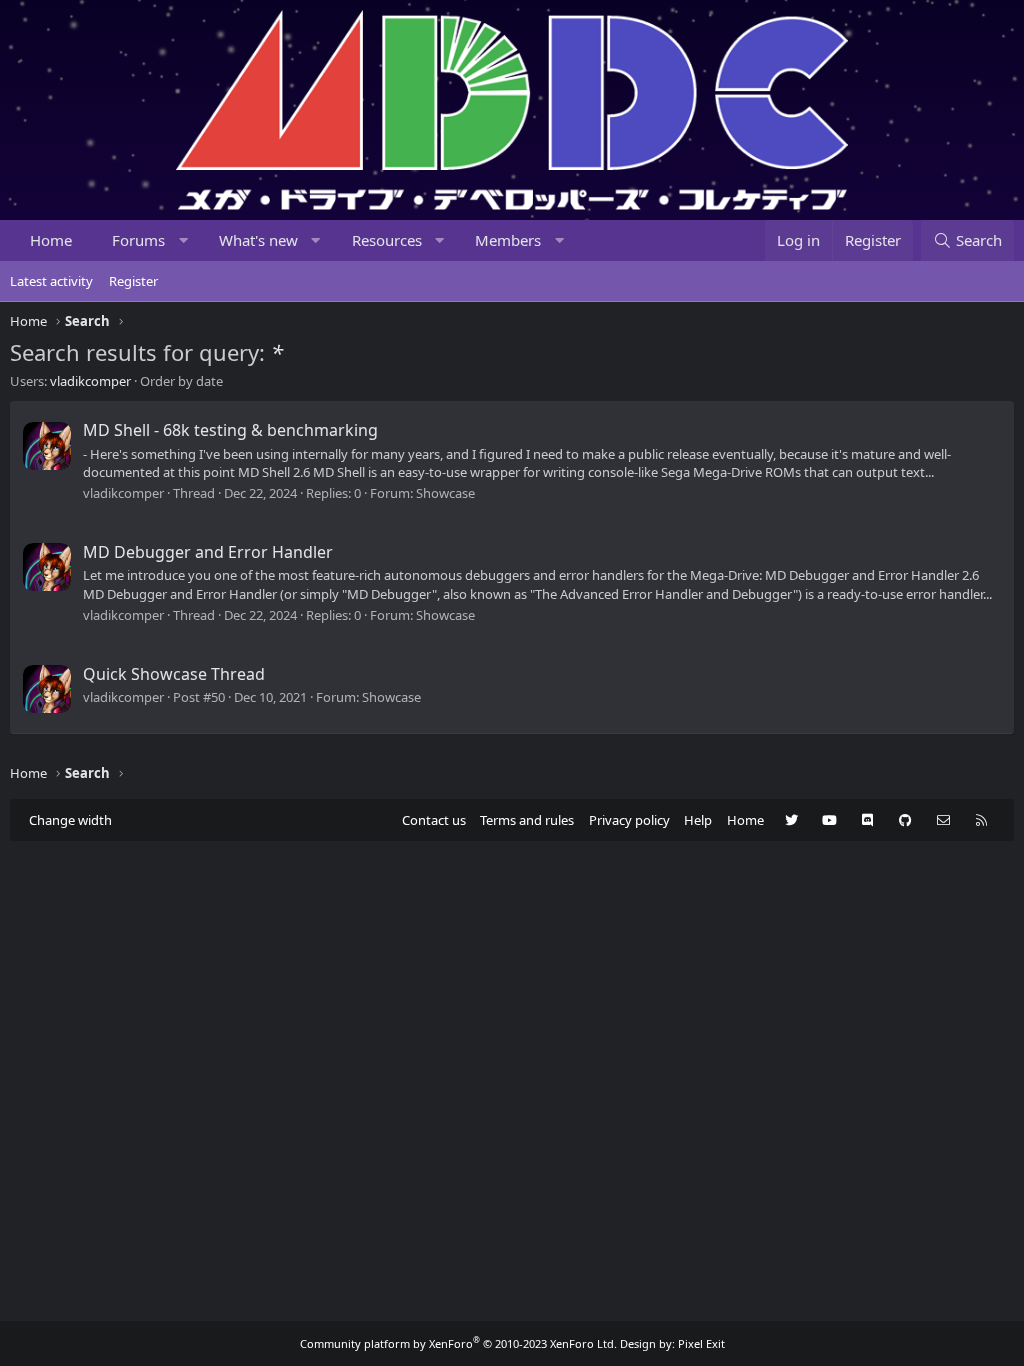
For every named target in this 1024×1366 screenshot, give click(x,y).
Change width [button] (70, 820)
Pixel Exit (701, 1343)
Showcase (445, 493)
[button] (183, 240)
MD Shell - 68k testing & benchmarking (230, 430)
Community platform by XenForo (458, 1343)
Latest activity (51, 281)
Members (508, 240)
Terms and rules (527, 820)
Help (698, 820)
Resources (387, 240)
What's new (258, 240)
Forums (138, 240)
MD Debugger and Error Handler (208, 552)
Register (133, 281)
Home (51, 240)
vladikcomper (90, 381)
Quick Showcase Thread (174, 674)
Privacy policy (629, 820)
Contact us (434, 820)
